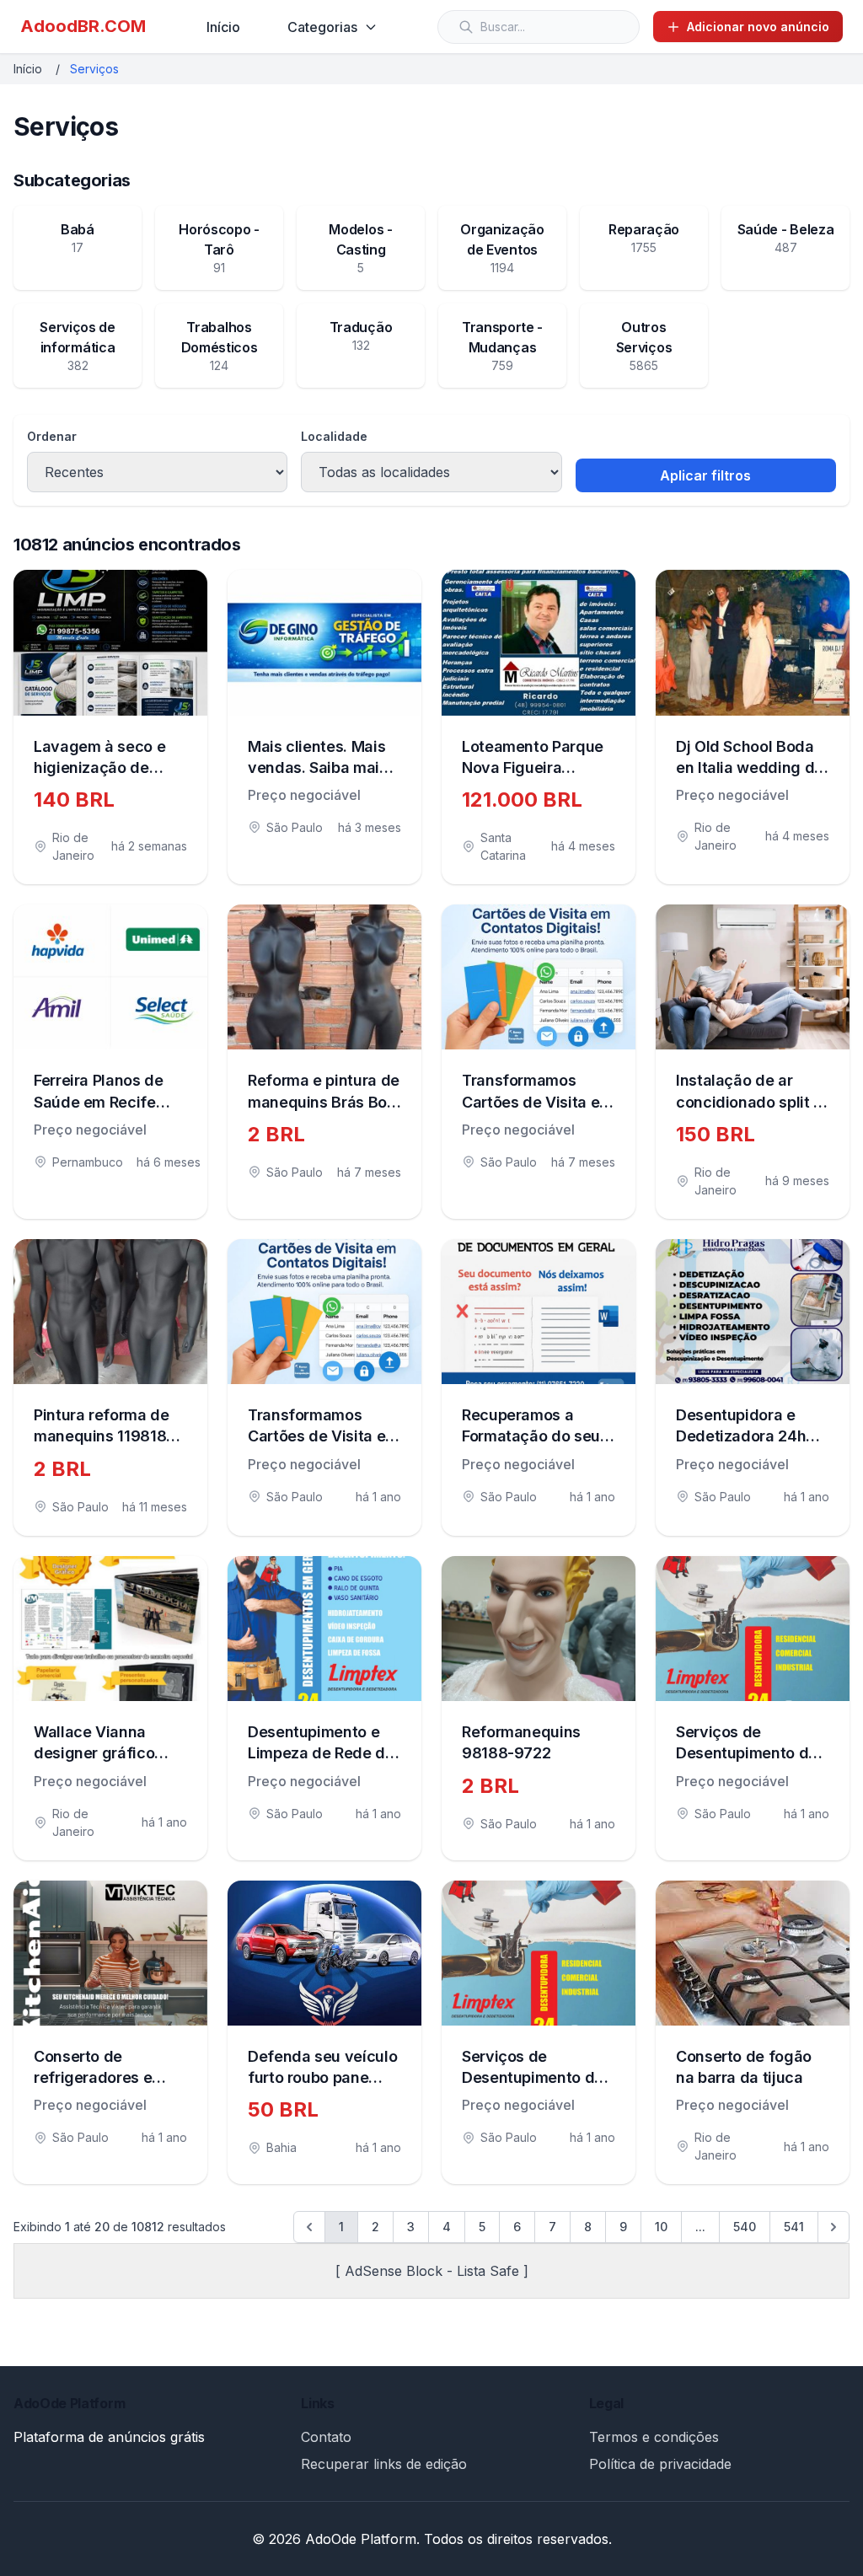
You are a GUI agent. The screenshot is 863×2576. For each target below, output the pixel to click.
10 (661, 2227)
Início (223, 27)
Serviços (94, 69)
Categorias (322, 27)
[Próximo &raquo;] (834, 2227)
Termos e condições (654, 2437)
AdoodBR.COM (83, 26)
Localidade (334, 436)
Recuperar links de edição (384, 2464)
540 (745, 2227)
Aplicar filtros (705, 475)
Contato (326, 2437)
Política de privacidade (660, 2464)
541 (794, 2227)
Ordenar (52, 436)
